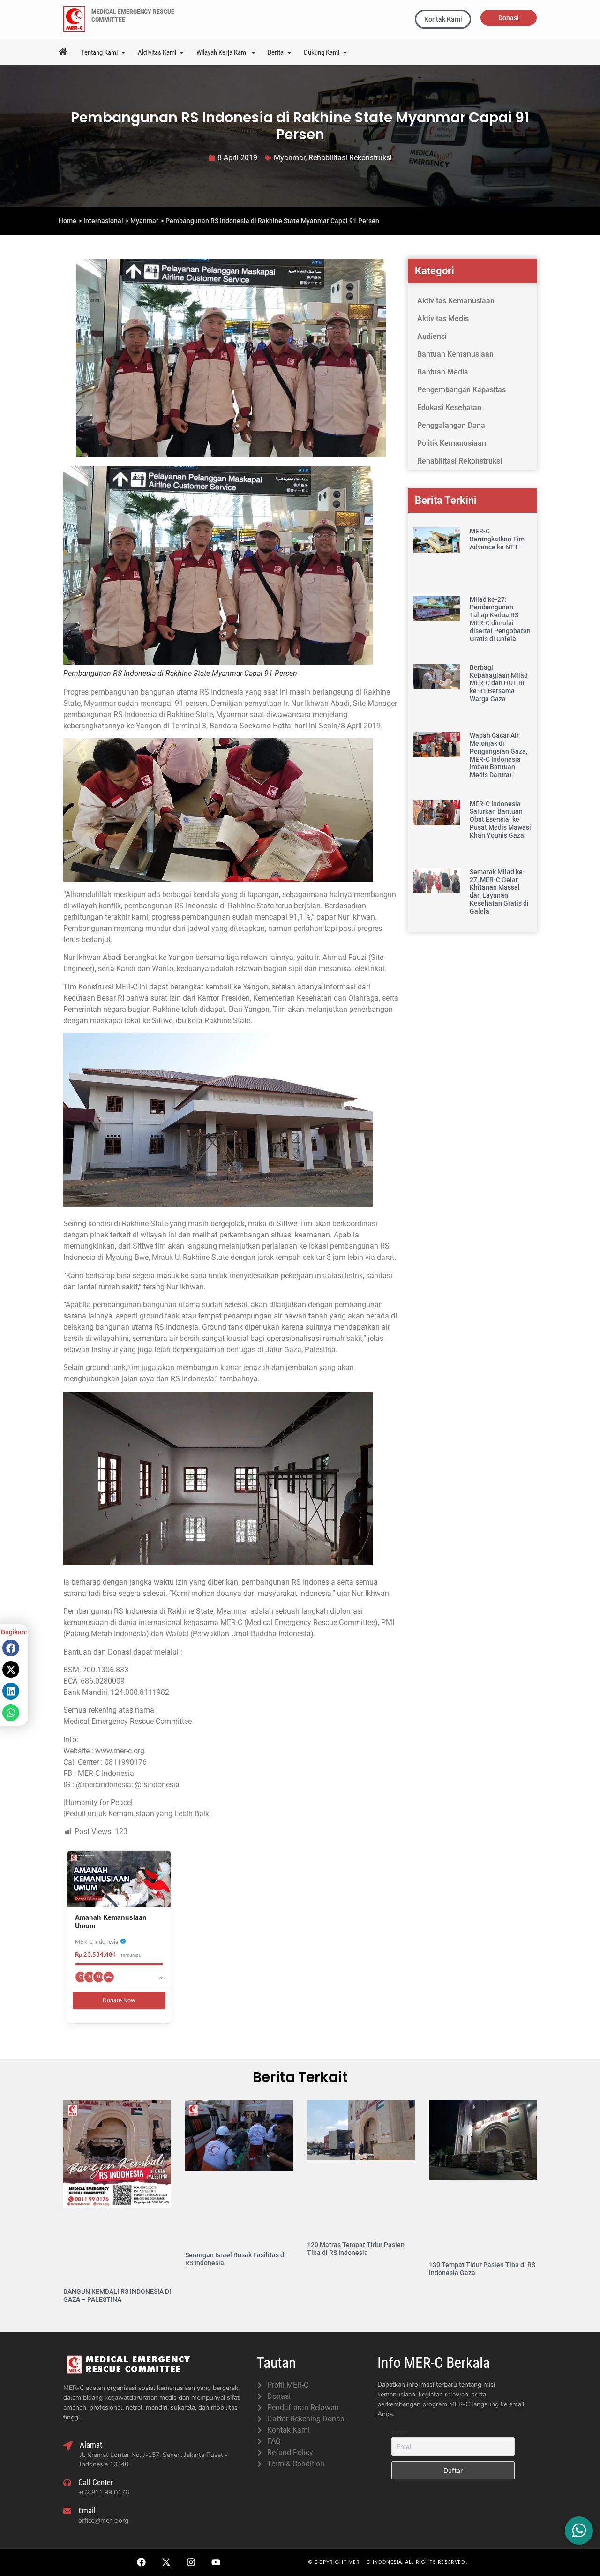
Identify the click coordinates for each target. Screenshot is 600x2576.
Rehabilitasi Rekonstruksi (350, 158)
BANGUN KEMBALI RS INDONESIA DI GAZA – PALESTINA (117, 2295)
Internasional (103, 221)
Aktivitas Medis (443, 318)
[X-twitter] (166, 2562)
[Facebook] (141, 2562)
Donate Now (119, 2000)
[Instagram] (191, 2562)
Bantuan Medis (442, 372)
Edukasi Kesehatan (449, 408)
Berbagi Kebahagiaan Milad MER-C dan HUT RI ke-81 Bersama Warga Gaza (499, 683)
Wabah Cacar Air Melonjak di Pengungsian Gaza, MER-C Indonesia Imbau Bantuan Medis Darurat (499, 755)
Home (67, 221)
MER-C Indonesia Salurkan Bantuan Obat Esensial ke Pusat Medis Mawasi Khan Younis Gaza (500, 820)
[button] (11, 1648)
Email (399, 2432)
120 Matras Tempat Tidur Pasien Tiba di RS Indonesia (356, 2249)
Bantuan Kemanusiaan (455, 354)
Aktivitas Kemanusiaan (456, 301)
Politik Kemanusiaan (452, 443)
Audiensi (432, 336)
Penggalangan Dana (451, 425)
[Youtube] (216, 2562)
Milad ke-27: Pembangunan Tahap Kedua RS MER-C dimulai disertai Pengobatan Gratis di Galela (500, 619)
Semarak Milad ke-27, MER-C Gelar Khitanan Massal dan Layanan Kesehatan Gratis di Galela (499, 891)
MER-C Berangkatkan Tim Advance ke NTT (497, 539)
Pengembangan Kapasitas (461, 390)
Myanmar (289, 158)
